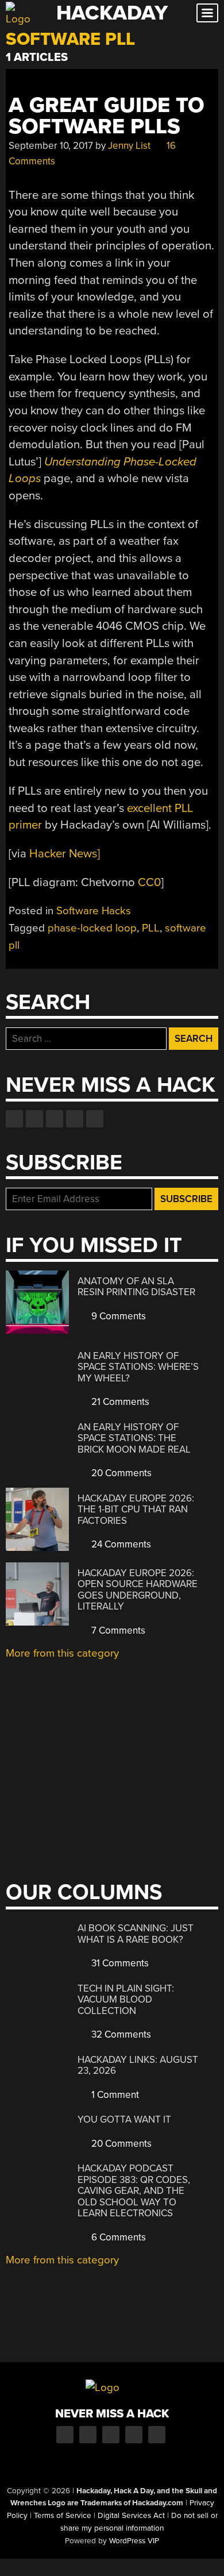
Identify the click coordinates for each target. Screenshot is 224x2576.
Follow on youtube (55, 1119)
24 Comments (120, 1544)
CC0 (149, 882)
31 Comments (119, 1963)
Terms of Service (63, 2516)
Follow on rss (75, 1119)
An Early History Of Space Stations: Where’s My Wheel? (138, 1367)
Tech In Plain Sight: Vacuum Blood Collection (126, 2000)
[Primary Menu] (207, 13)
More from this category (62, 1653)
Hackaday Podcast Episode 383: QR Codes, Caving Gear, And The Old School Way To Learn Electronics (134, 2191)
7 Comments (117, 1630)
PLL (151, 928)
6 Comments (117, 2237)
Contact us (95, 1119)
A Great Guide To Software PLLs (107, 116)
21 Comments (119, 1402)
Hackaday (112, 13)
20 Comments (120, 1473)
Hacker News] (65, 854)
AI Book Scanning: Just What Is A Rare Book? (136, 1934)
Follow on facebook (14, 1119)
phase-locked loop (92, 928)
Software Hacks (94, 911)
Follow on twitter (34, 1119)
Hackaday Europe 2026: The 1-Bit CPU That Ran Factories (136, 1510)
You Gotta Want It (124, 2119)
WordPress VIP (134, 2541)
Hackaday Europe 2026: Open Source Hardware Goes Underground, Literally (138, 1590)
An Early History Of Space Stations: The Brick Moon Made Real (134, 1438)
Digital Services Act (131, 2516)
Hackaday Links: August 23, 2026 (138, 2065)
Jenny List (129, 146)
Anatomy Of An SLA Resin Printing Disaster (136, 1287)
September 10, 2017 (51, 146)
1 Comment (114, 2095)
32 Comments (120, 2034)
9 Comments (117, 1316)
